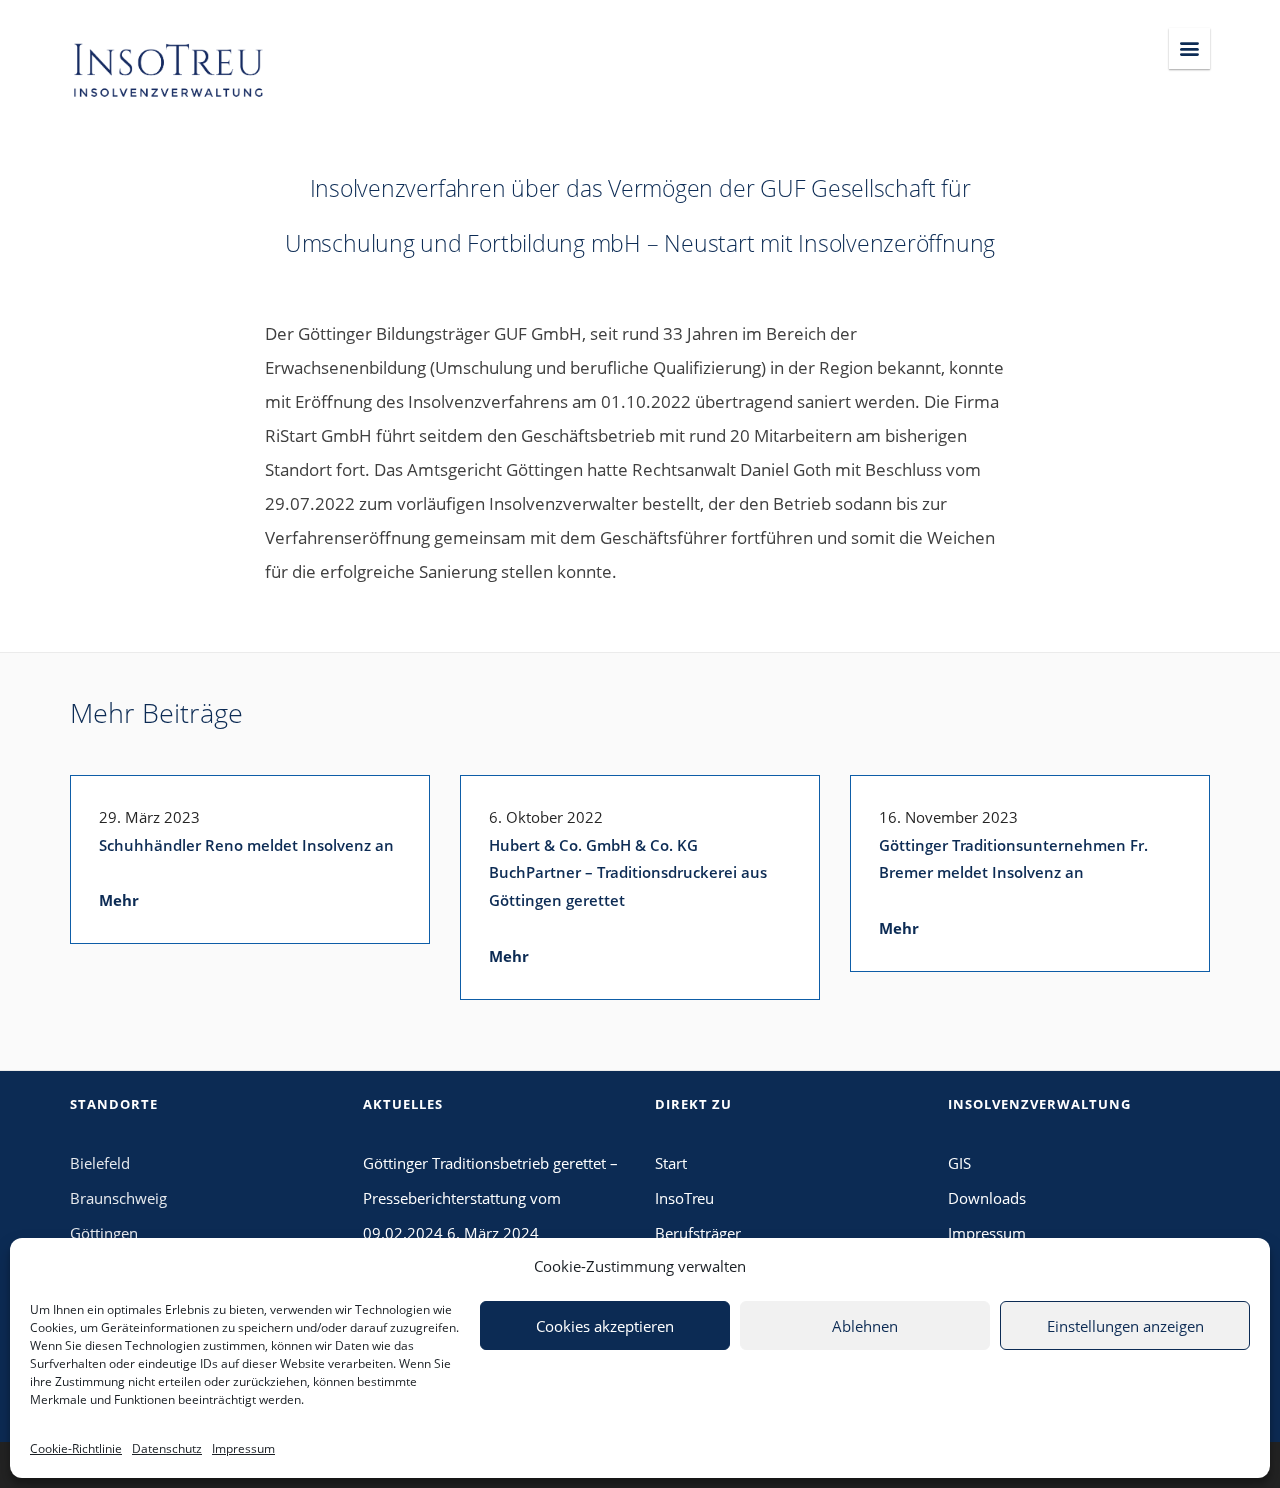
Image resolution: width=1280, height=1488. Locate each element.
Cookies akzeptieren (605, 1326)
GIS (959, 1163)
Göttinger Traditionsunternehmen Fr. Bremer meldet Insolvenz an (1013, 859)
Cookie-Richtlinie (76, 1448)
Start (671, 1163)
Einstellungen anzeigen (1125, 1326)
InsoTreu (684, 1198)
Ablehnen (865, 1326)
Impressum (243, 1448)
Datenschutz (167, 1448)
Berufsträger (698, 1233)
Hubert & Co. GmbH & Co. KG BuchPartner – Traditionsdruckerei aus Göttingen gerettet (628, 873)
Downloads (987, 1198)
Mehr (119, 900)
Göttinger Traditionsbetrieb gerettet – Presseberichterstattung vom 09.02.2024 (490, 1198)
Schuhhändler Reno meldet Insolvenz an (246, 845)
